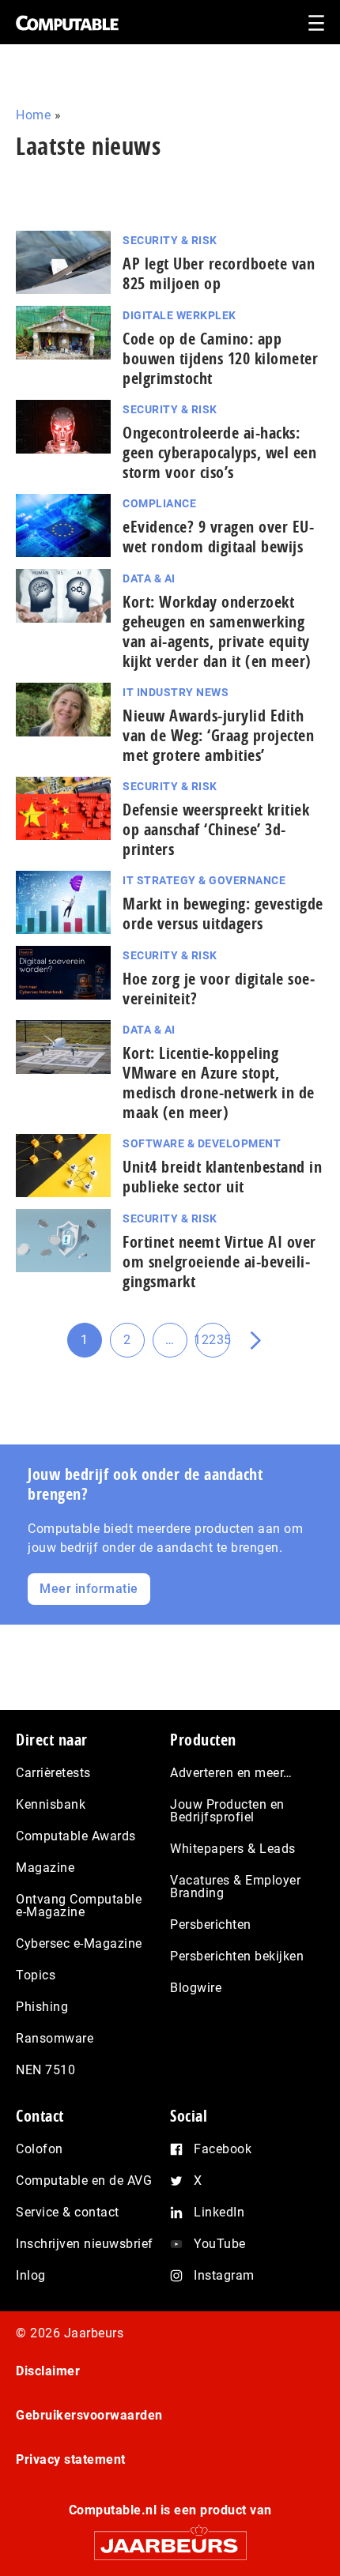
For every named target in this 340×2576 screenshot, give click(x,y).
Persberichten (211, 1924)
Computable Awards (76, 1836)
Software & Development (202, 1143)
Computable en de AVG (84, 2181)
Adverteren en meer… (231, 1773)
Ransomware (55, 2038)
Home (33, 115)
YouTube (220, 2244)
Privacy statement (71, 2459)
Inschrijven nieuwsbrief (85, 2244)
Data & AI (149, 578)
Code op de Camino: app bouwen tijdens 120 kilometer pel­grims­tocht (220, 358)
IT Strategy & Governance (204, 880)
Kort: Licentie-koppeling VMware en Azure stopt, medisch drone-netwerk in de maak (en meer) (219, 1083)
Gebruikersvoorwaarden (89, 2415)
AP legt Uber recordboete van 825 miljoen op (219, 273)
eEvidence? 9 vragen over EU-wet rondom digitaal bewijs (218, 537)
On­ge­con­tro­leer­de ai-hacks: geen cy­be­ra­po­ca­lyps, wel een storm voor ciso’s (219, 452)
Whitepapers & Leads (233, 1849)
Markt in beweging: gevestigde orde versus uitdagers (223, 913)
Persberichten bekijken (237, 1956)
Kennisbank (51, 1804)
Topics (36, 1975)
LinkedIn (219, 2212)
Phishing (42, 2007)
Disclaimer (48, 2371)
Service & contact (68, 2212)
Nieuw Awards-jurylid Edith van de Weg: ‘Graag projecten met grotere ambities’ (218, 735)
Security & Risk (170, 240)
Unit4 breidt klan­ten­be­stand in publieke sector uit (222, 1177)
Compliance (159, 503)
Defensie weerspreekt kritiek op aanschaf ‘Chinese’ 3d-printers (216, 829)
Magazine (45, 1868)
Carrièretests (53, 1773)
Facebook (223, 2149)
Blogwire (196, 1988)
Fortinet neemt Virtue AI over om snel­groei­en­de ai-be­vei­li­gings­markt (219, 1262)
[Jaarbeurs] (170, 2538)
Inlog (31, 2275)
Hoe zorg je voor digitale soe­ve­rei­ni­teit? (219, 989)
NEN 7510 (45, 2070)
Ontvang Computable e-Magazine (79, 1906)
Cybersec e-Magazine (79, 1943)
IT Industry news (176, 692)
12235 (213, 1345)
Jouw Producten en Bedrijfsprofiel (227, 1811)
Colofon (40, 2149)
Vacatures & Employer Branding (235, 1887)
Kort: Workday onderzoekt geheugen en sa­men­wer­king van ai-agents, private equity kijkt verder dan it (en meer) (217, 631)
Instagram (224, 2275)
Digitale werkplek (179, 315)
